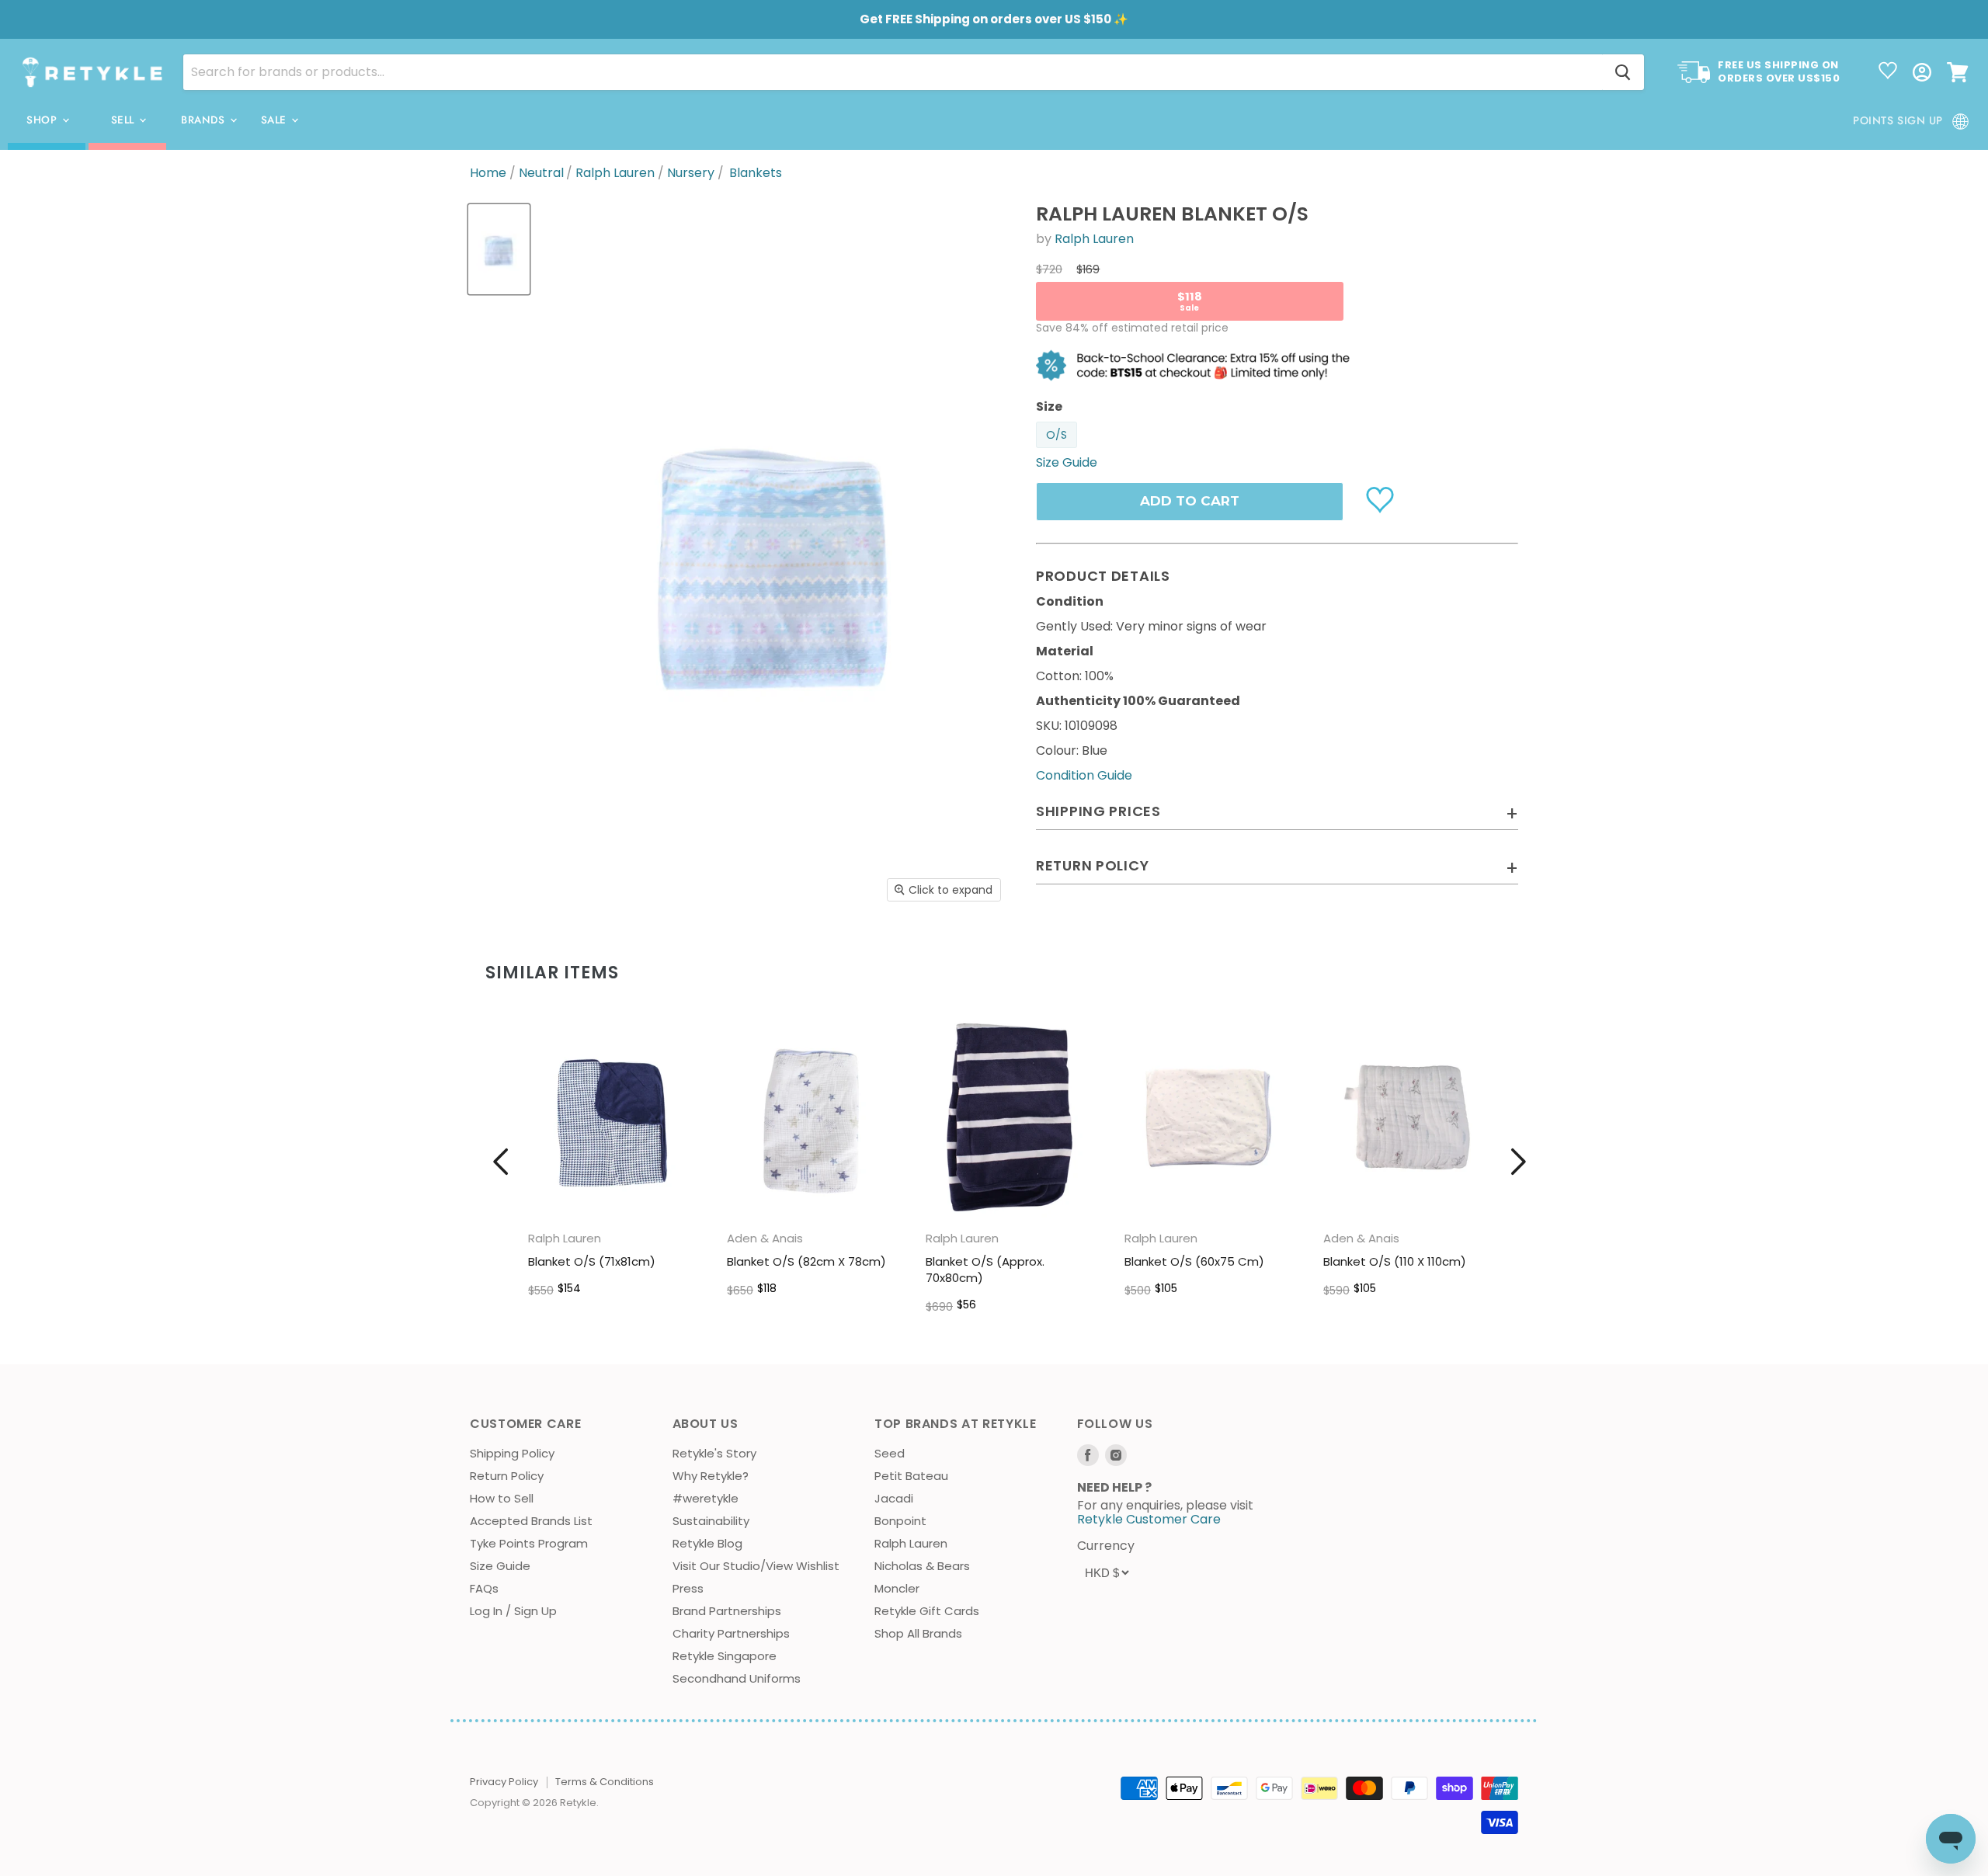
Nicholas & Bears (922, 1566)
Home (488, 173)
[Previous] (501, 1162)
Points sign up (1898, 120)
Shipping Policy (512, 1453)
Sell (125, 120)
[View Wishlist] (1888, 72)
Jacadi (894, 1498)
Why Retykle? (711, 1476)
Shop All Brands (918, 1633)
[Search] (1623, 72)
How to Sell (502, 1498)
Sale (276, 120)
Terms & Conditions (605, 1782)
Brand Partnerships (727, 1611)
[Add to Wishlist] (1382, 499)
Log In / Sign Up (513, 1611)
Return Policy (507, 1476)
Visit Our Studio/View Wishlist (756, 1566)
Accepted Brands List (531, 1521)
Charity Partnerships (731, 1633)
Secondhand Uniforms (737, 1678)
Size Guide (500, 1566)
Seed (890, 1453)
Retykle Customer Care (1149, 1519)
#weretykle (706, 1498)
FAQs (484, 1588)
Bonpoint (900, 1521)
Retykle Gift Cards (927, 1611)
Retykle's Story (714, 1453)
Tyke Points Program (529, 1543)
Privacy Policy (504, 1782)
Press (688, 1588)
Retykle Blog (707, 1543)
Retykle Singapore (725, 1656)
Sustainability (711, 1521)
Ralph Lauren (615, 173)
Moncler (897, 1588)
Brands (205, 120)
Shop (43, 120)
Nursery (691, 173)
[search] (893, 72)
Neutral (541, 173)
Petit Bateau (911, 1476)
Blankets (756, 173)
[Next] (1518, 1162)
